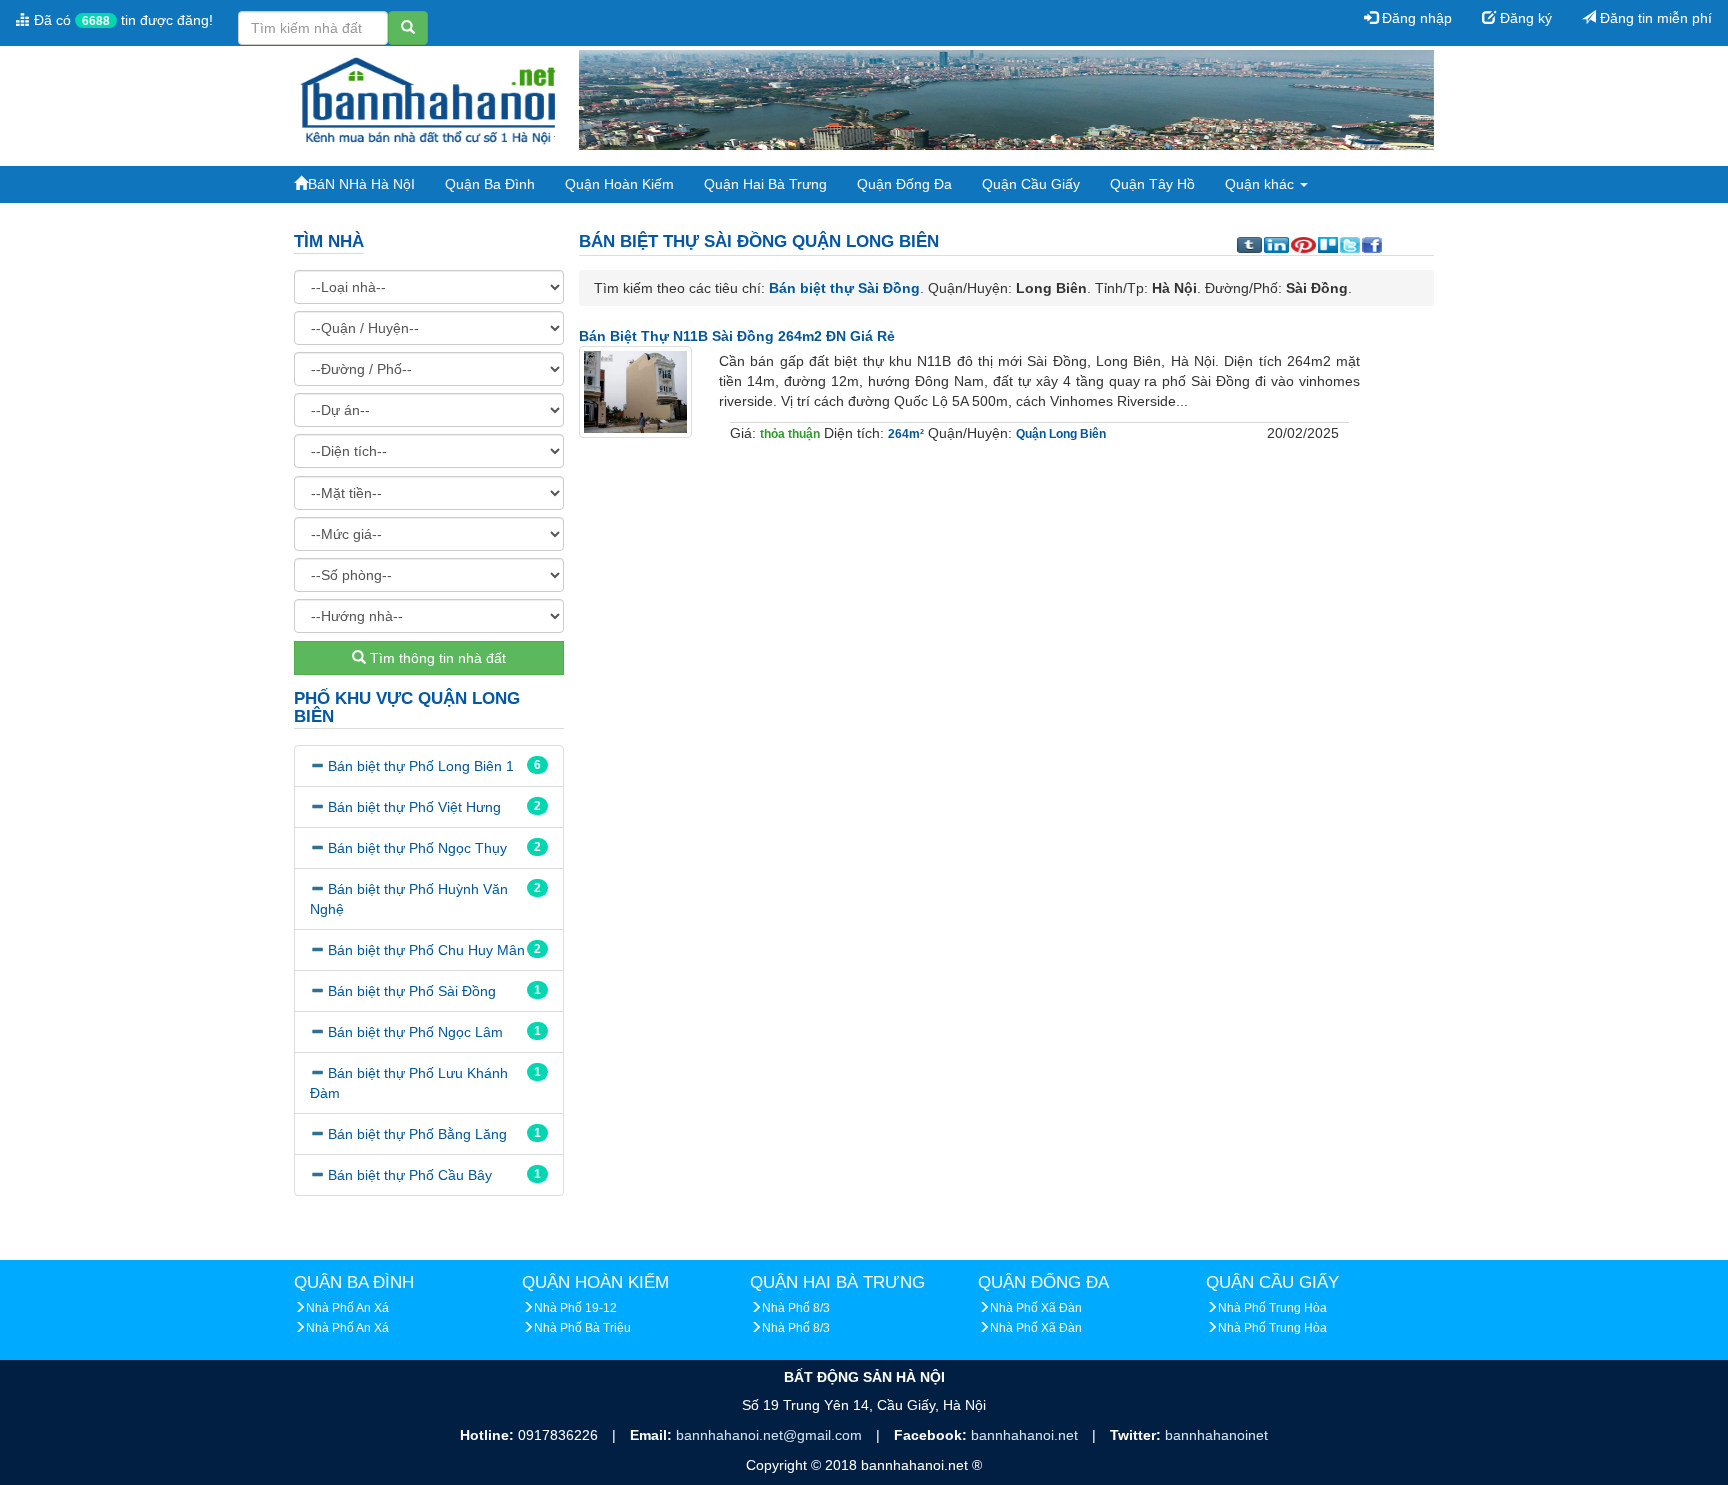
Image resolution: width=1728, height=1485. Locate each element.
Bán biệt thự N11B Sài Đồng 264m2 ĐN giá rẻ (737, 336)
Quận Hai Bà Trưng (765, 184)
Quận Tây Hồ (1152, 184)
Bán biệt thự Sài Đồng (844, 288)
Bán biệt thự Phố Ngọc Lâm (415, 1032)
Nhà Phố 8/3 (796, 1308)
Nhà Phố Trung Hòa (1272, 1308)
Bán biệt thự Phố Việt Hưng (414, 807)
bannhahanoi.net (1026, 1435)
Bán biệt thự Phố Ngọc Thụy (417, 848)
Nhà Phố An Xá (347, 1308)
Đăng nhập (1415, 18)
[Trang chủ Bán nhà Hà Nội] (429, 99)
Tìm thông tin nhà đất (436, 658)
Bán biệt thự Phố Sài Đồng (412, 991)
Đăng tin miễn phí (1654, 18)
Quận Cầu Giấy (1031, 184)
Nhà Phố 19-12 (575, 1308)
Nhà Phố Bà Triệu (582, 1328)
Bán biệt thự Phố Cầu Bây (410, 1175)
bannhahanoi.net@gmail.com (771, 1435)
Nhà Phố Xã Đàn (1036, 1308)
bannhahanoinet (1216, 1435)
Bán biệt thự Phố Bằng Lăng (417, 1134)
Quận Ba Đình (490, 184)
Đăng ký (1524, 18)
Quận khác (1261, 184)
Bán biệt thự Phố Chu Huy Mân (426, 950)
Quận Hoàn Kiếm (619, 184)
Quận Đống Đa (904, 184)
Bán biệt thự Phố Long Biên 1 (421, 766)
